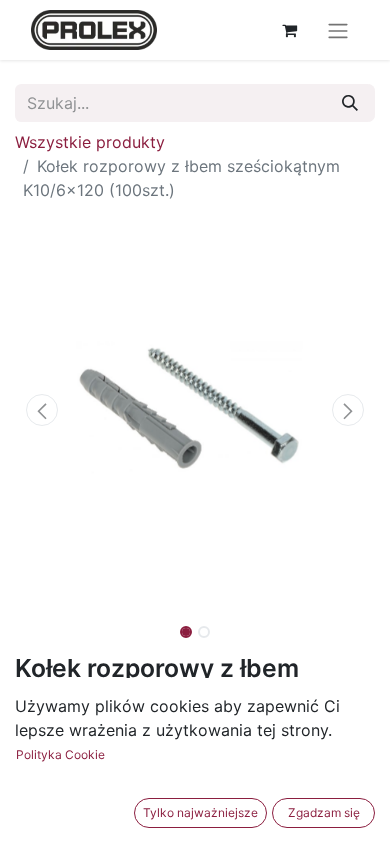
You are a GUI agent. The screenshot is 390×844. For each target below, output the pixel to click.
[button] (42, 410)
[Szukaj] (350, 103)
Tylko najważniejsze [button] (200, 812)
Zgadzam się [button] (324, 812)
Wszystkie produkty (90, 142)
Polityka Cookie (60, 754)
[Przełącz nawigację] (338, 30)
